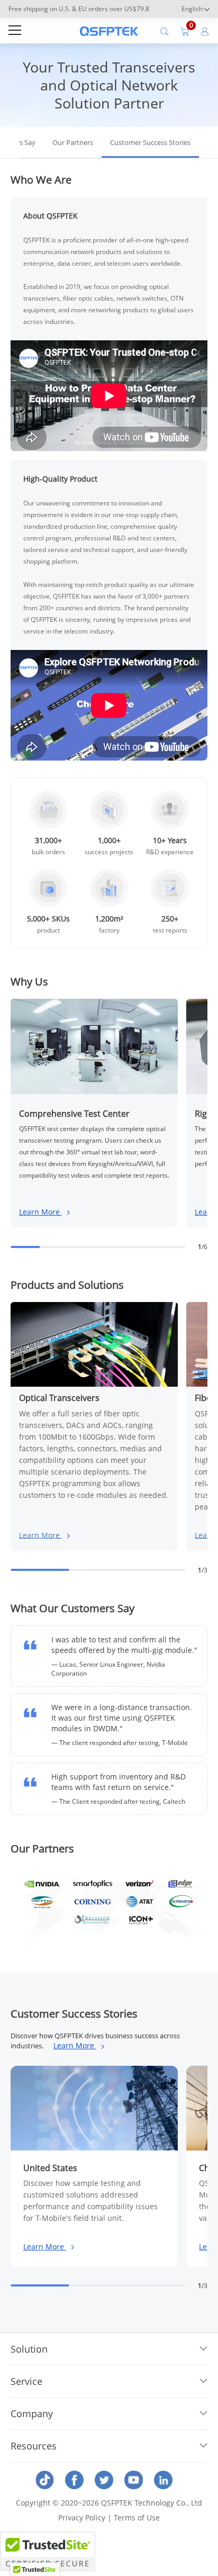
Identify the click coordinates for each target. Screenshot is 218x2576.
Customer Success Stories (150, 142)
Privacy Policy (82, 2518)
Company (32, 2414)
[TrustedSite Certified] (48, 2551)
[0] (185, 31)
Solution (29, 2349)
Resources (34, 2446)
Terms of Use (137, 2518)
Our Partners (73, 142)
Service (26, 2381)
